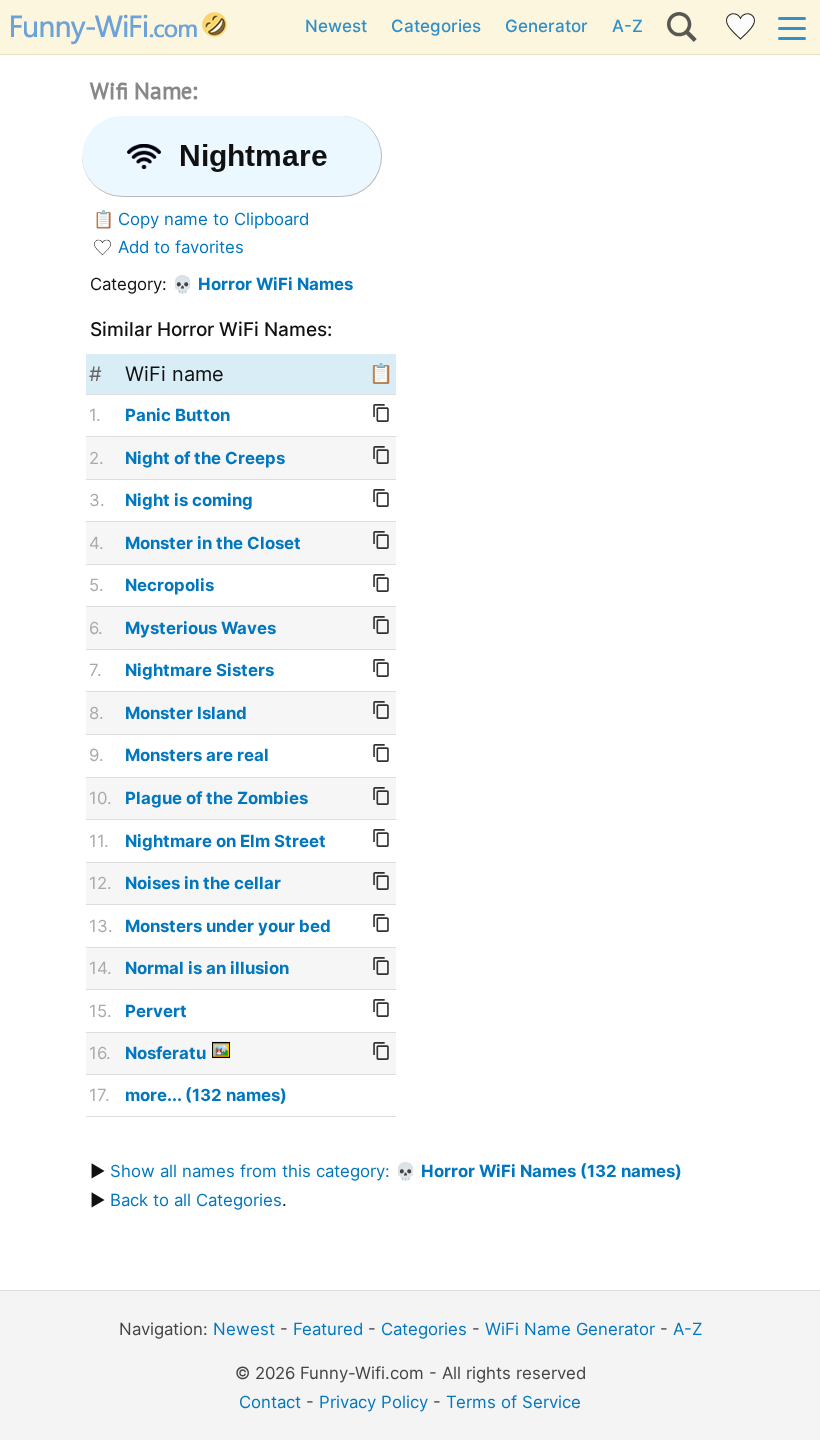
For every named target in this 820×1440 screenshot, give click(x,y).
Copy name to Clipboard (213, 219)
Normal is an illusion (207, 968)
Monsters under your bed (228, 926)
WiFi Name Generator (570, 1329)
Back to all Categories (196, 1200)
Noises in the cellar (203, 883)
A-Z (627, 26)
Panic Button (177, 415)
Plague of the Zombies (216, 798)
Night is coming (189, 500)
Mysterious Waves (200, 628)
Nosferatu (165, 1053)
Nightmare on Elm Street (225, 841)
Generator (546, 26)
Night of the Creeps (205, 458)
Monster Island (186, 713)
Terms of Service (513, 1402)
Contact (270, 1402)
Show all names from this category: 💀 (396, 1171)
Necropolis (169, 585)
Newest (336, 26)
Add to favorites (181, 247)
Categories (436, 26)
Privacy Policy (373, 1402)
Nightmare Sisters (199, 670)
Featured (328, 1329)
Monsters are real (197, 755)
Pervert (156, 1011)
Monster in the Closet (213, 543)
